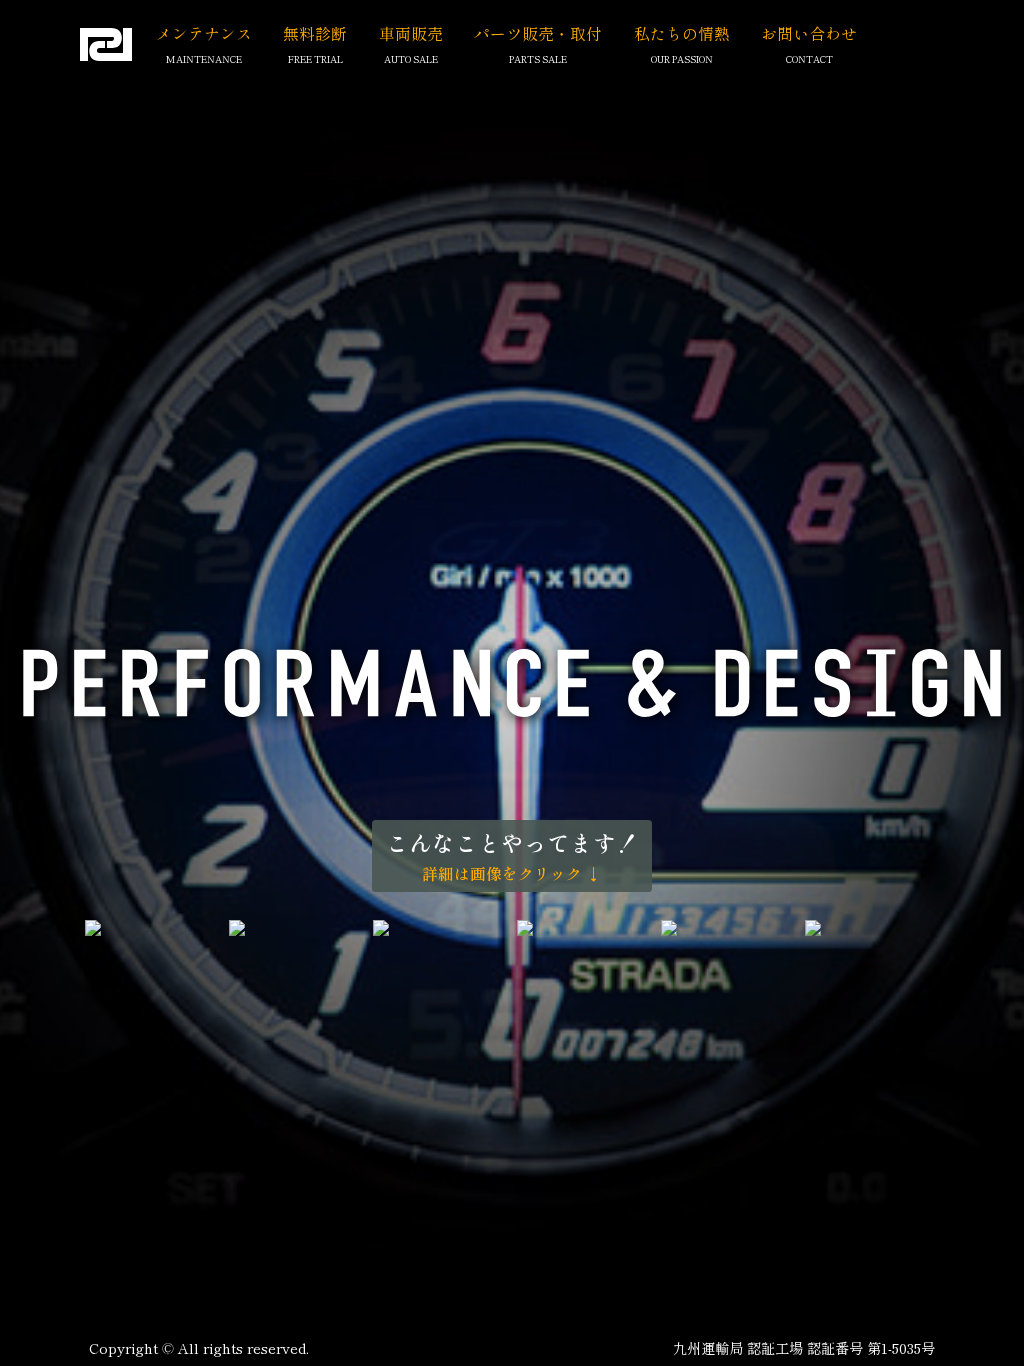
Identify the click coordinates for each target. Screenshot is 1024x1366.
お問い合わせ (809, 33)
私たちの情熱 (682, 33)
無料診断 (315, 33)
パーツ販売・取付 (538, 33)
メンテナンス (204, 33)
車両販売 (411, 33)
